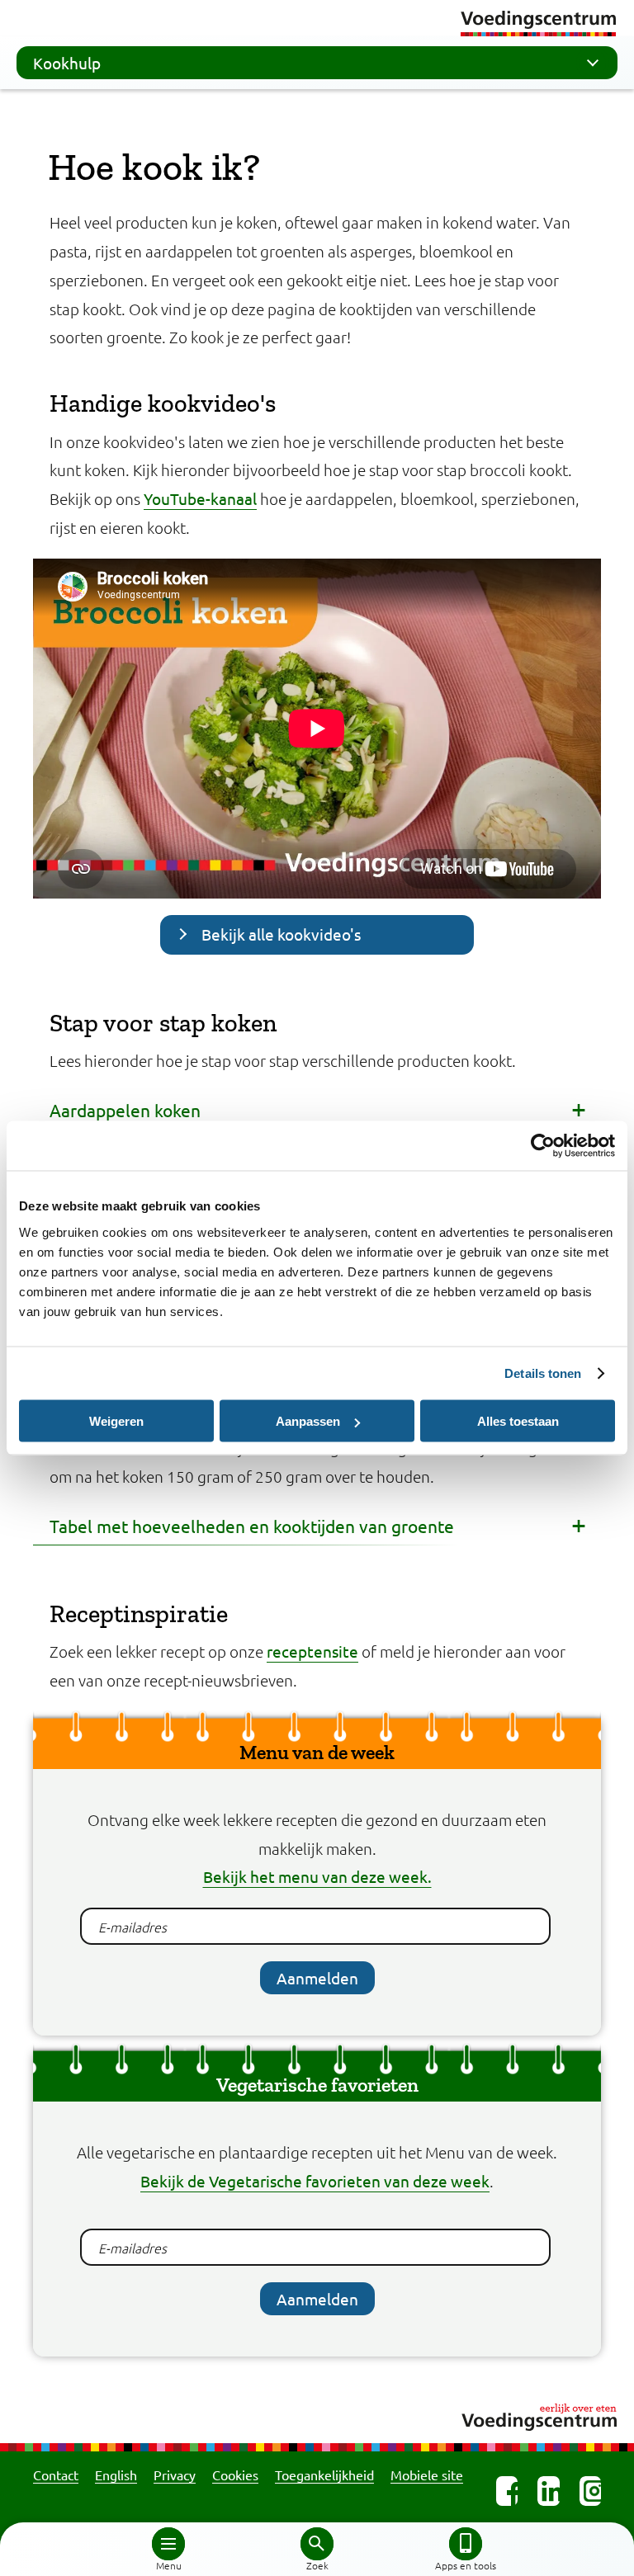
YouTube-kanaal (200, 498)
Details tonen (543, 1373)
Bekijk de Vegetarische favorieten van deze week (315, 2181)
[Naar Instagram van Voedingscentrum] (590, 2491)
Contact (56, 2475)
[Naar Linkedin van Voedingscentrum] (548, 2491)
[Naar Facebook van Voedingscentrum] (507, 2491)
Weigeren (116, 1421)
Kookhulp (67, 63)
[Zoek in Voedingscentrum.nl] (317, 2544)
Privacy (175, 2475)
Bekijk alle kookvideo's (281, 934)
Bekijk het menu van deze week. (317, 1876)
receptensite (312, 1651)
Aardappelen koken (125, 1110)
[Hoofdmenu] (168, 2544)
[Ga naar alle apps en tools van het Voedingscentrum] (466, 2544)
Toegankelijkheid (324, 2475)
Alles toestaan (518, 1421)
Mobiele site (427, 2475)
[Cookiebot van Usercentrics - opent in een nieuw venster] (543, 1146)
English (116, 2475)
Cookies (235, 2475)
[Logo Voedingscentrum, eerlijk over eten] (317, 2415)
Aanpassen (308, 1421)
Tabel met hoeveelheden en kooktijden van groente (252, 1526)
